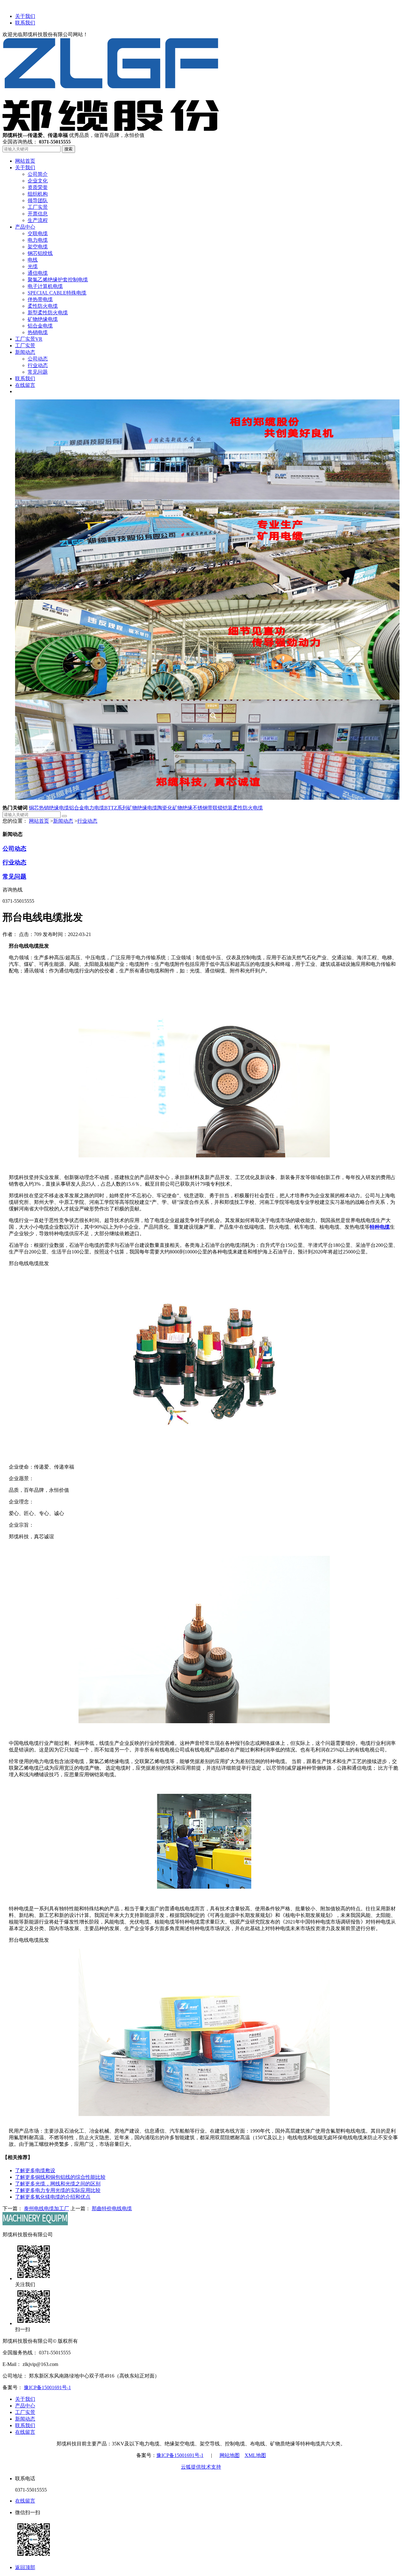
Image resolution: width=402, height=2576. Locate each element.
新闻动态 (63, 821)
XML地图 (255, 2455)
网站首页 (39, 821)
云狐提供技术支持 (201, 2467)
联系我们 (25, 23)
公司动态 (14, 849)
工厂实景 (25, 2412)
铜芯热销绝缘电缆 (49, 808)
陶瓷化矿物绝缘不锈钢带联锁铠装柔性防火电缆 (210, 808)
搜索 (68, 149)
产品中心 (25, 2406)
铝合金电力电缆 (87, 808)
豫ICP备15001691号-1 (47, 2387)
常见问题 (14, 877)
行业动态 (87, 821)
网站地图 (230, 2455)
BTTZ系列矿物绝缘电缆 (131, 808)
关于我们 (25, 16)
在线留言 (25, 2432)
